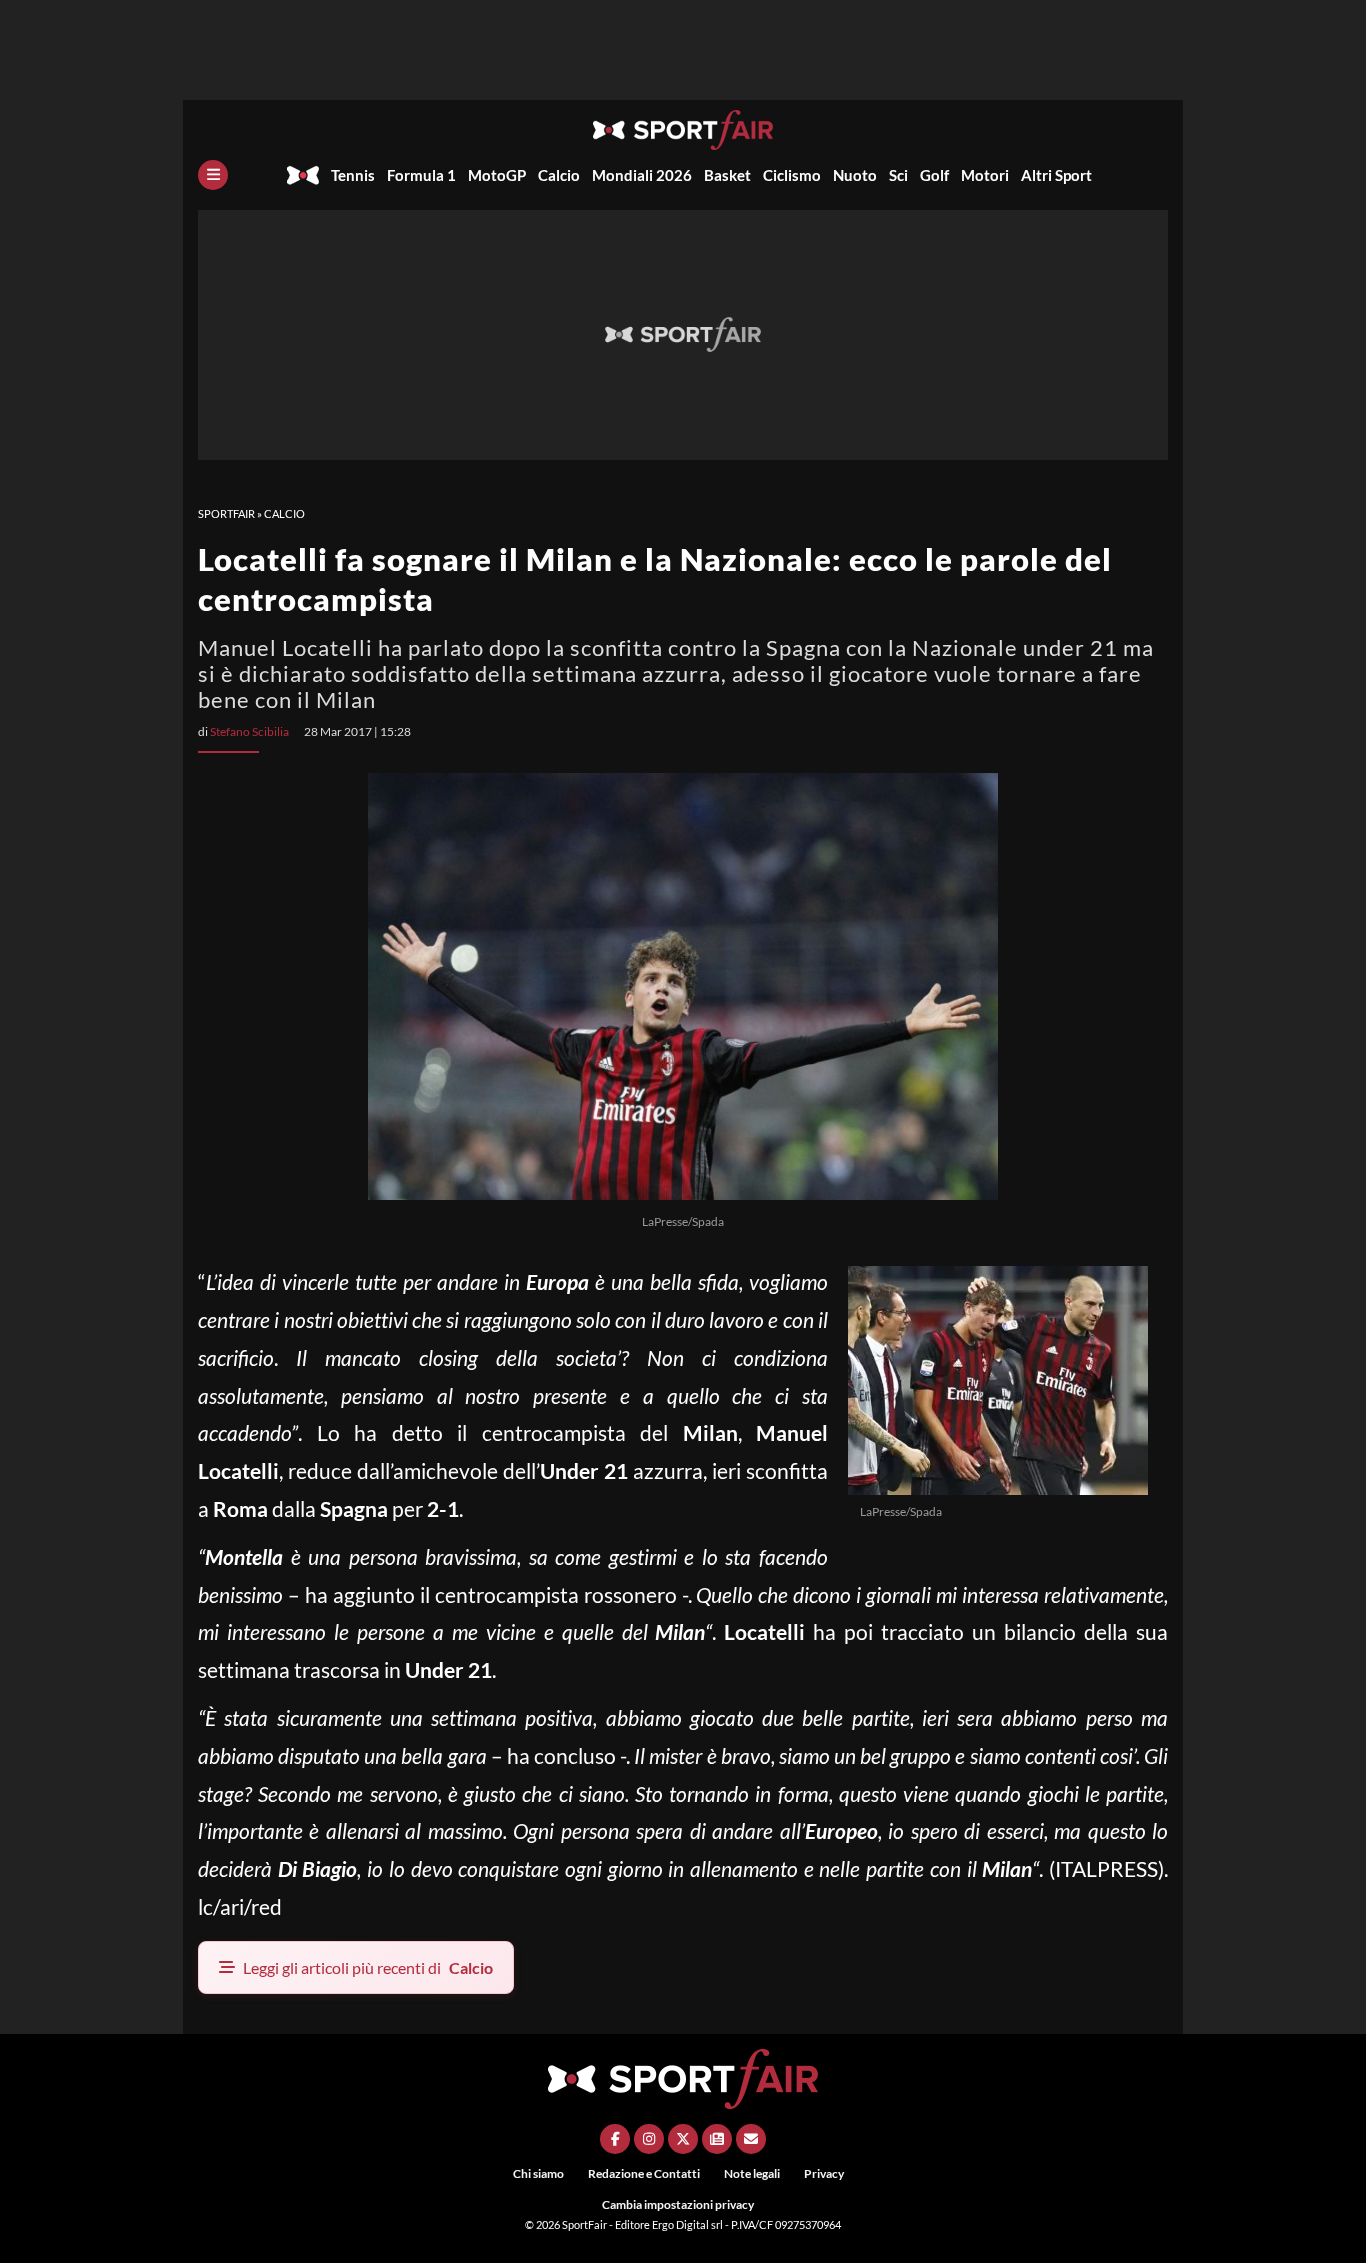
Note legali (752, 2173)
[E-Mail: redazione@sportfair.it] (751, 2139)
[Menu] (213, 175)
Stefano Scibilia (249, 731)
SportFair (226, 513)
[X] (683, 2139)
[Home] (303, 175)
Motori (985, 175)
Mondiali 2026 (642, 175)
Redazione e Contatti (644, 2173)
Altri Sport (1056, 175)
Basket (727, 175)
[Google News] (717, 2139)
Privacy (824, 2173)
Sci (898, 175)
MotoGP (497, 175)
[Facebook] (615, 2139)
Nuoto (855, 175)
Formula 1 (421, 175)
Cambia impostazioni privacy (678, 2204)
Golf (934, 175)
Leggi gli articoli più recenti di (368, 1967)
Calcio (559, 175)
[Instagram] (649, 2139)
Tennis (353, 175)
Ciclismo (792, 175)
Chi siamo (538, 2173)
